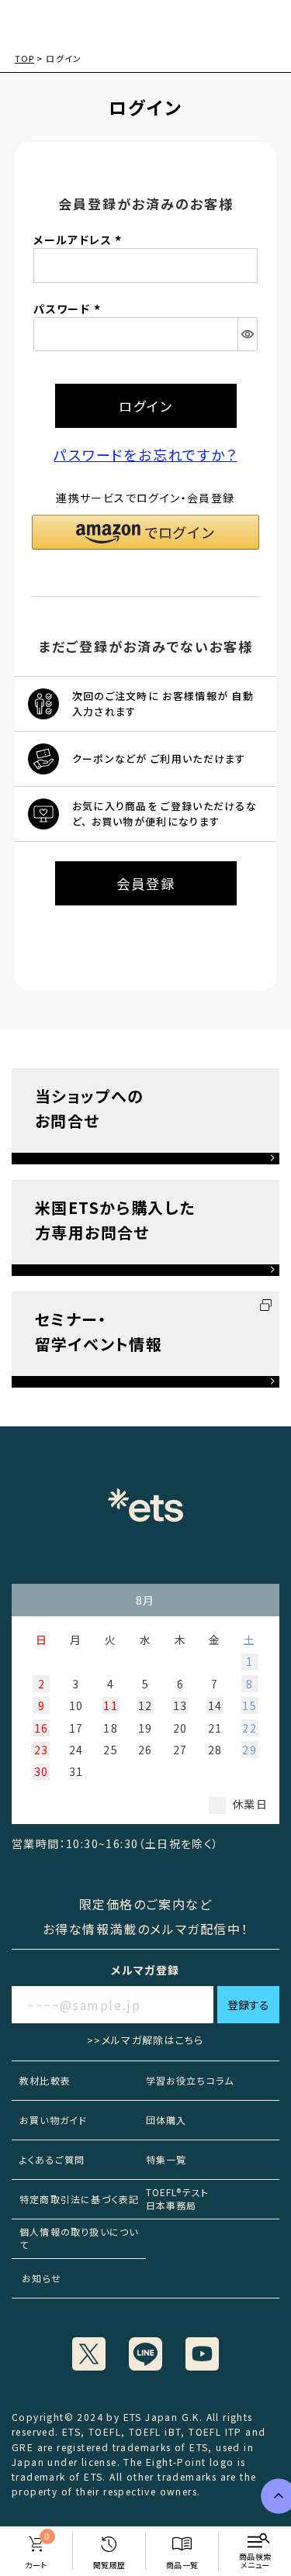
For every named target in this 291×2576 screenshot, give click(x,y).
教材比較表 (45, 2080)
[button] (145, 532)
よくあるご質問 (52, 2159)
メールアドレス (80, 240)
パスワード (69, 309)
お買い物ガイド (53, 2120)
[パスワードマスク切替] (247, 334)
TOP (24, 58)
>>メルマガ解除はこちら (145, 2040)
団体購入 (166, 2120)
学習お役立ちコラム (190, 2080)
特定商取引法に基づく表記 (79, 2199)
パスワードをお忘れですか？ (145, 454)
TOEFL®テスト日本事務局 (178, 2198)
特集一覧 (166, 2159)
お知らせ (36, 2278)
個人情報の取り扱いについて (79, 2238)
